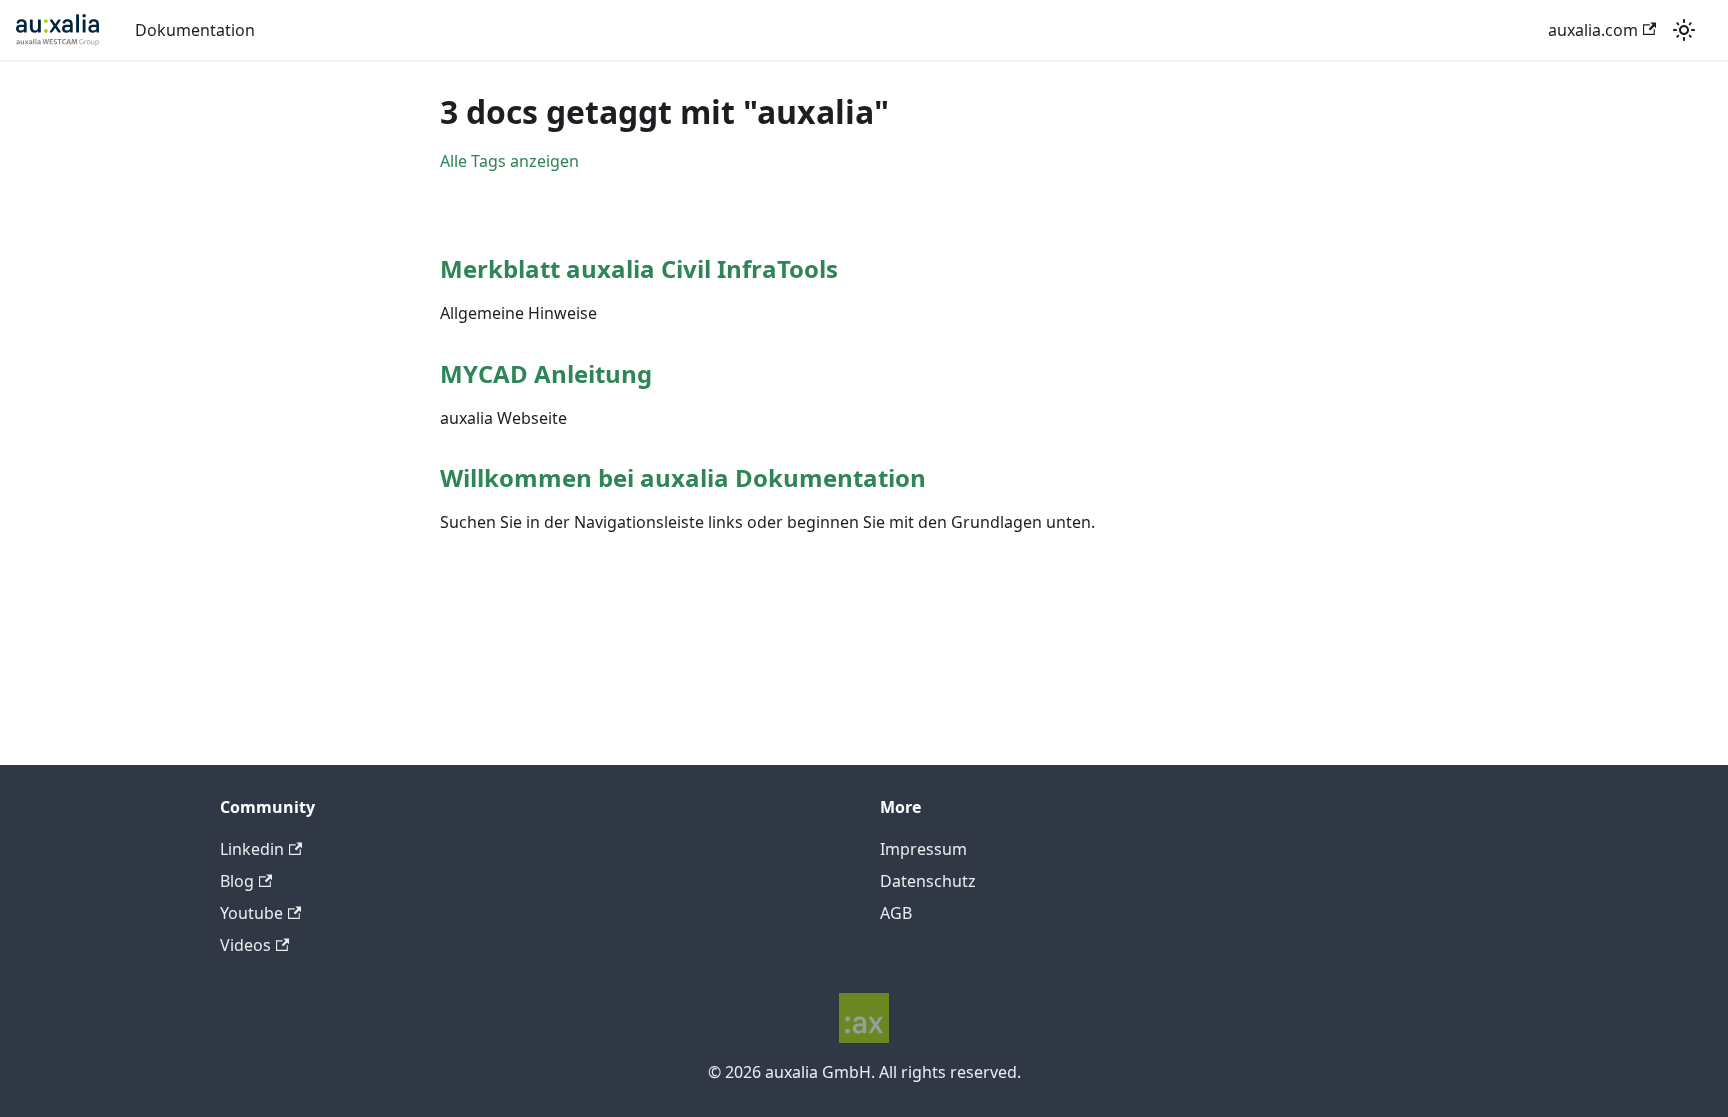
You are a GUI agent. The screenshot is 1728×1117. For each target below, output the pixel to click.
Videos (245, 945)
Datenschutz (928, 881)
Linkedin (252, 849)
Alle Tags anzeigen (509, 161)
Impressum (923, 849)
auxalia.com (1593, 30)
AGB (896, 913)
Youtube (251, 913)
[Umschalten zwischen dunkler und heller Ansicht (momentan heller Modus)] (1684, 30)
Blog (237, 881)
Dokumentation (195, 30)
